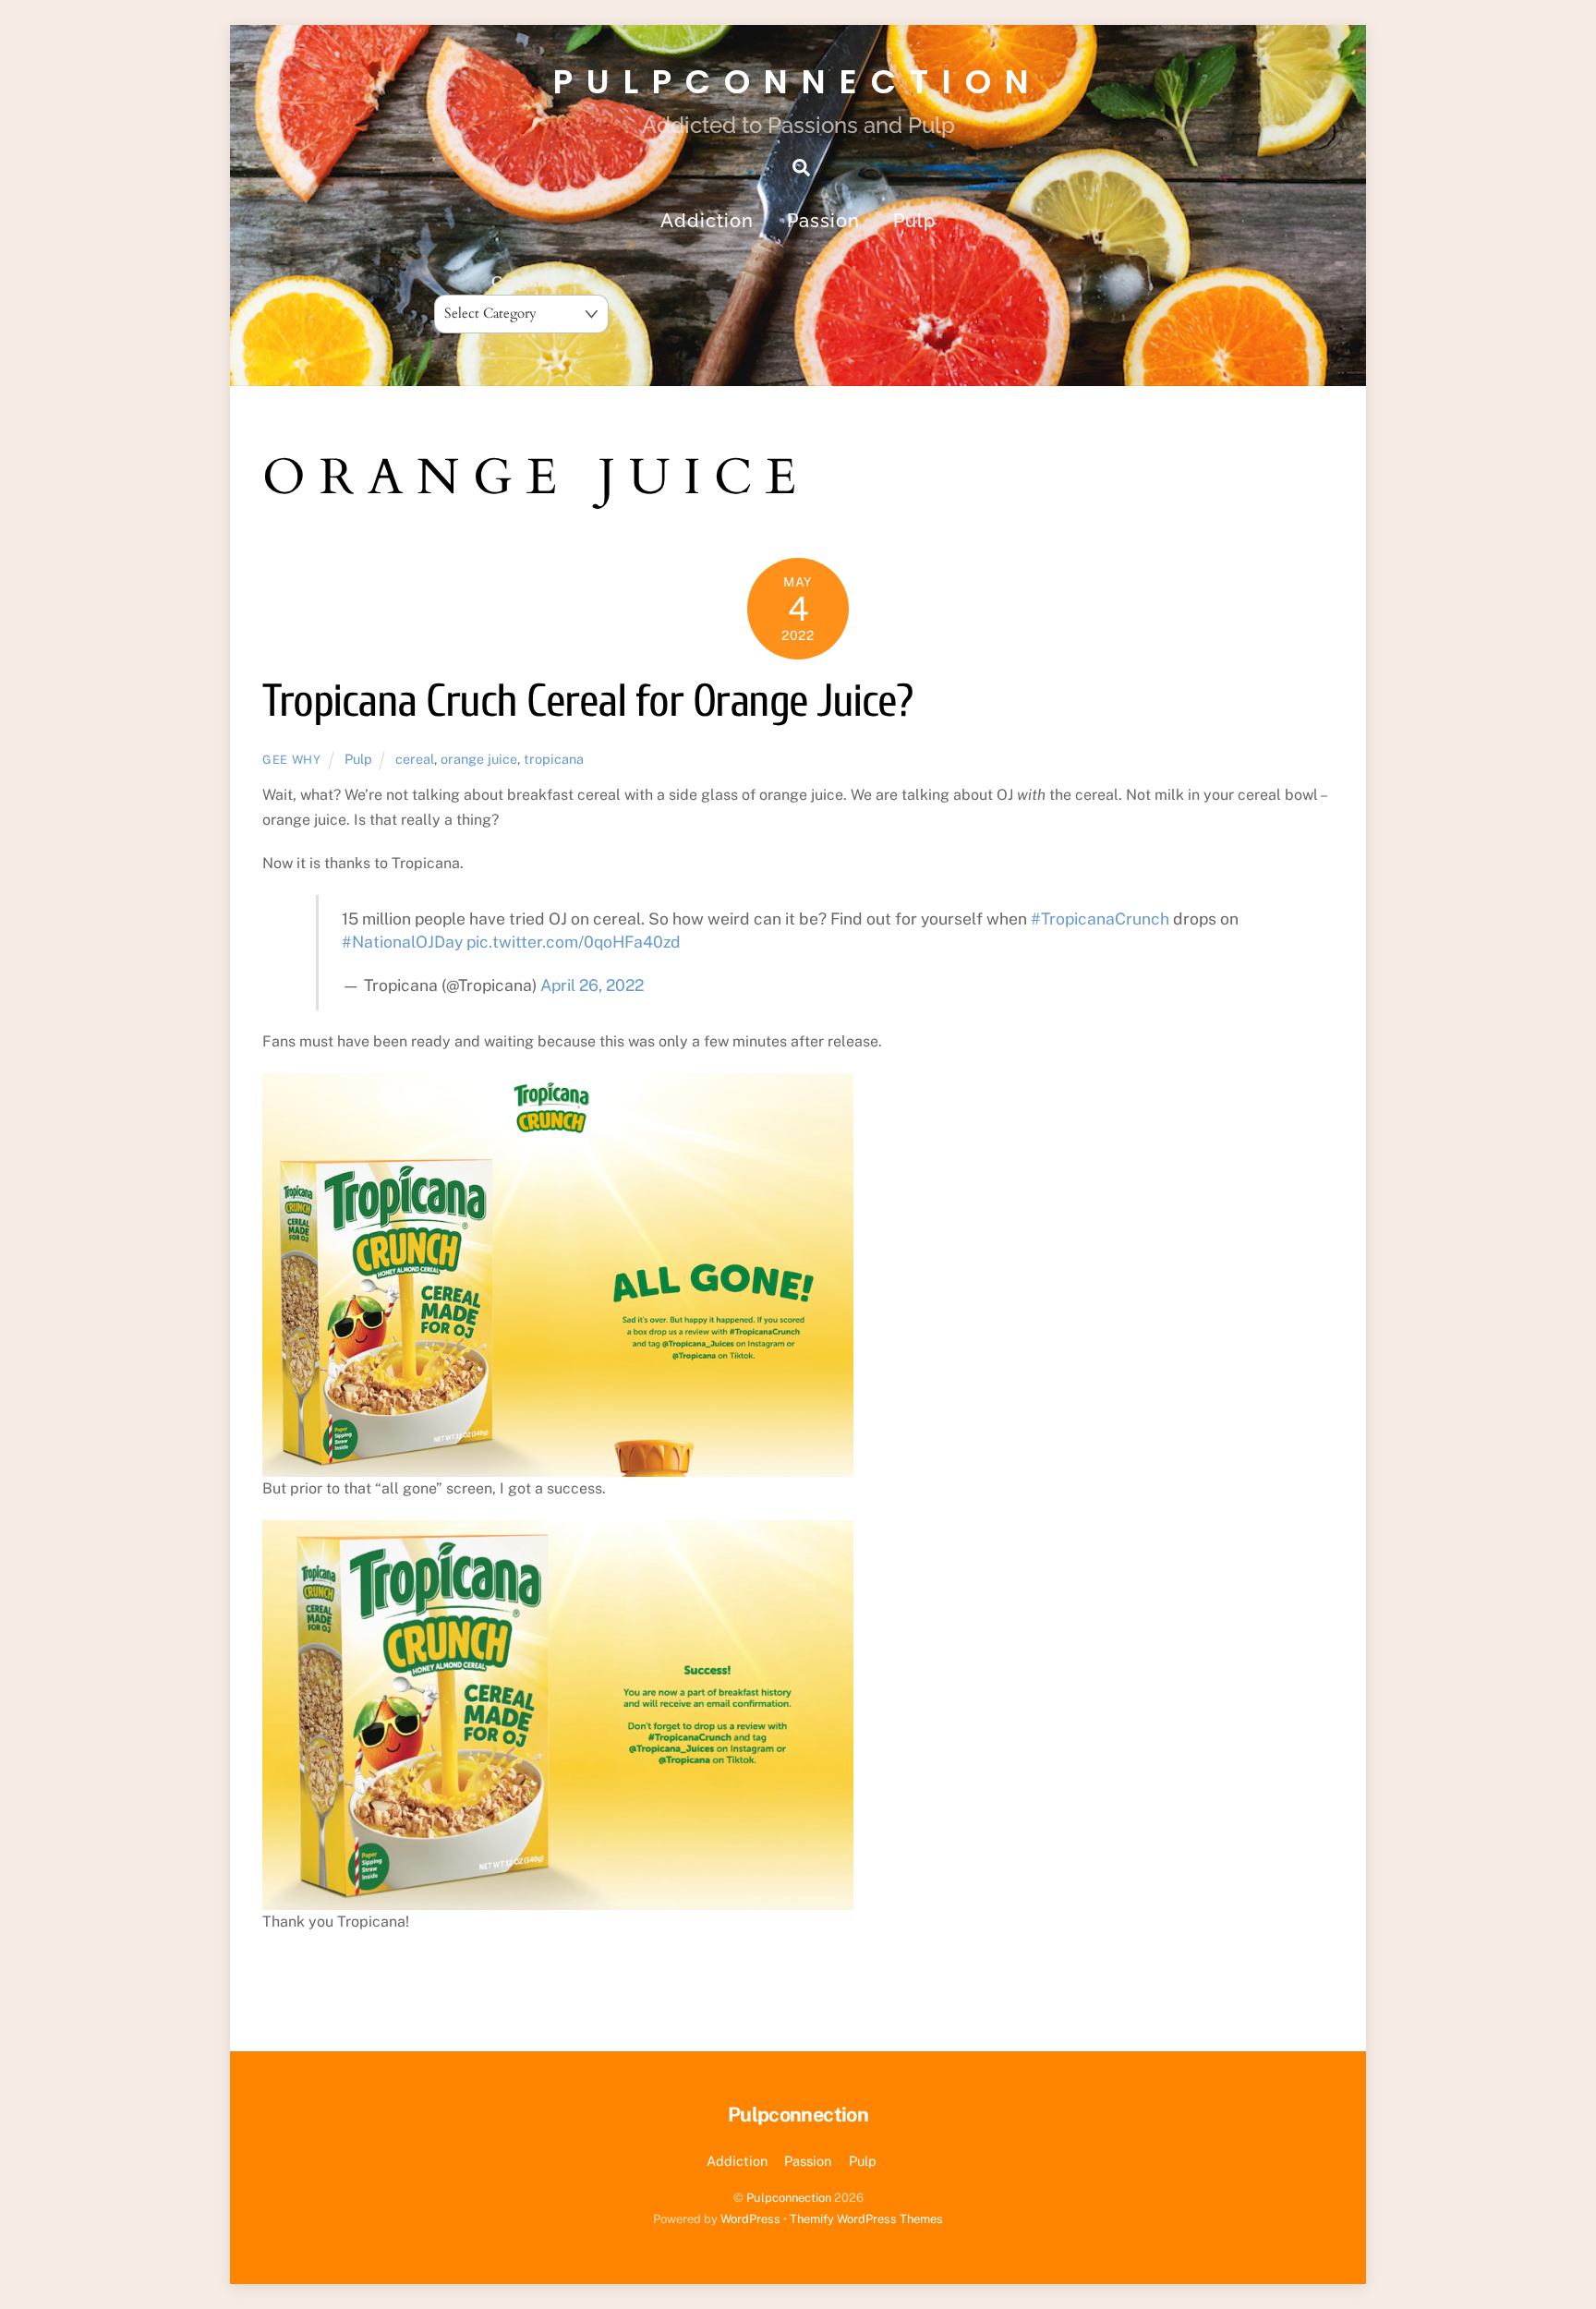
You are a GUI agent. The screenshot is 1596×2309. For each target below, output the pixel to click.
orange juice (479, 759)
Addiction (707, 221)
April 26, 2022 (592, 985)
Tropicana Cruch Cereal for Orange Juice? (587, 701)
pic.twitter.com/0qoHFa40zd (574, 942)
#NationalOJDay (402, 942)
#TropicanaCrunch (1100, 919)
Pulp (914, 221)
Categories (522, 282)
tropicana (554, 759)
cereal (415, 759)
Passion (823, 221)
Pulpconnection (789, 2198)
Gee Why (292, 760)
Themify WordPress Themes (866, 2219)
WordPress (750, 2219)
